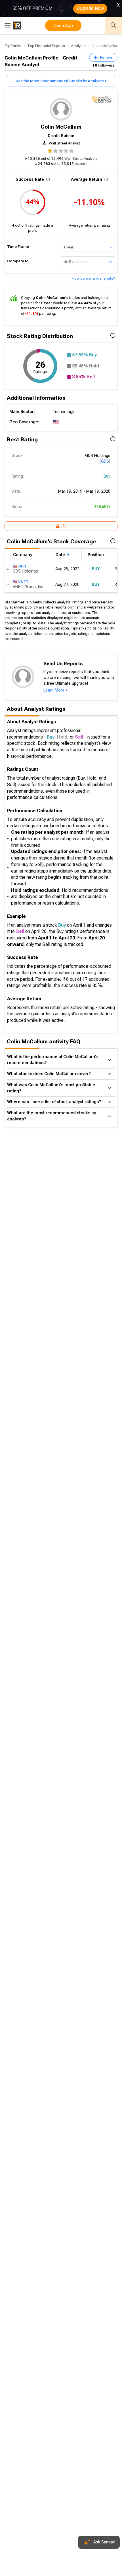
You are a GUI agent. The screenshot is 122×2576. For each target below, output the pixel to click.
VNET (23, 582)
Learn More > (56, 690)
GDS (105, 461)
